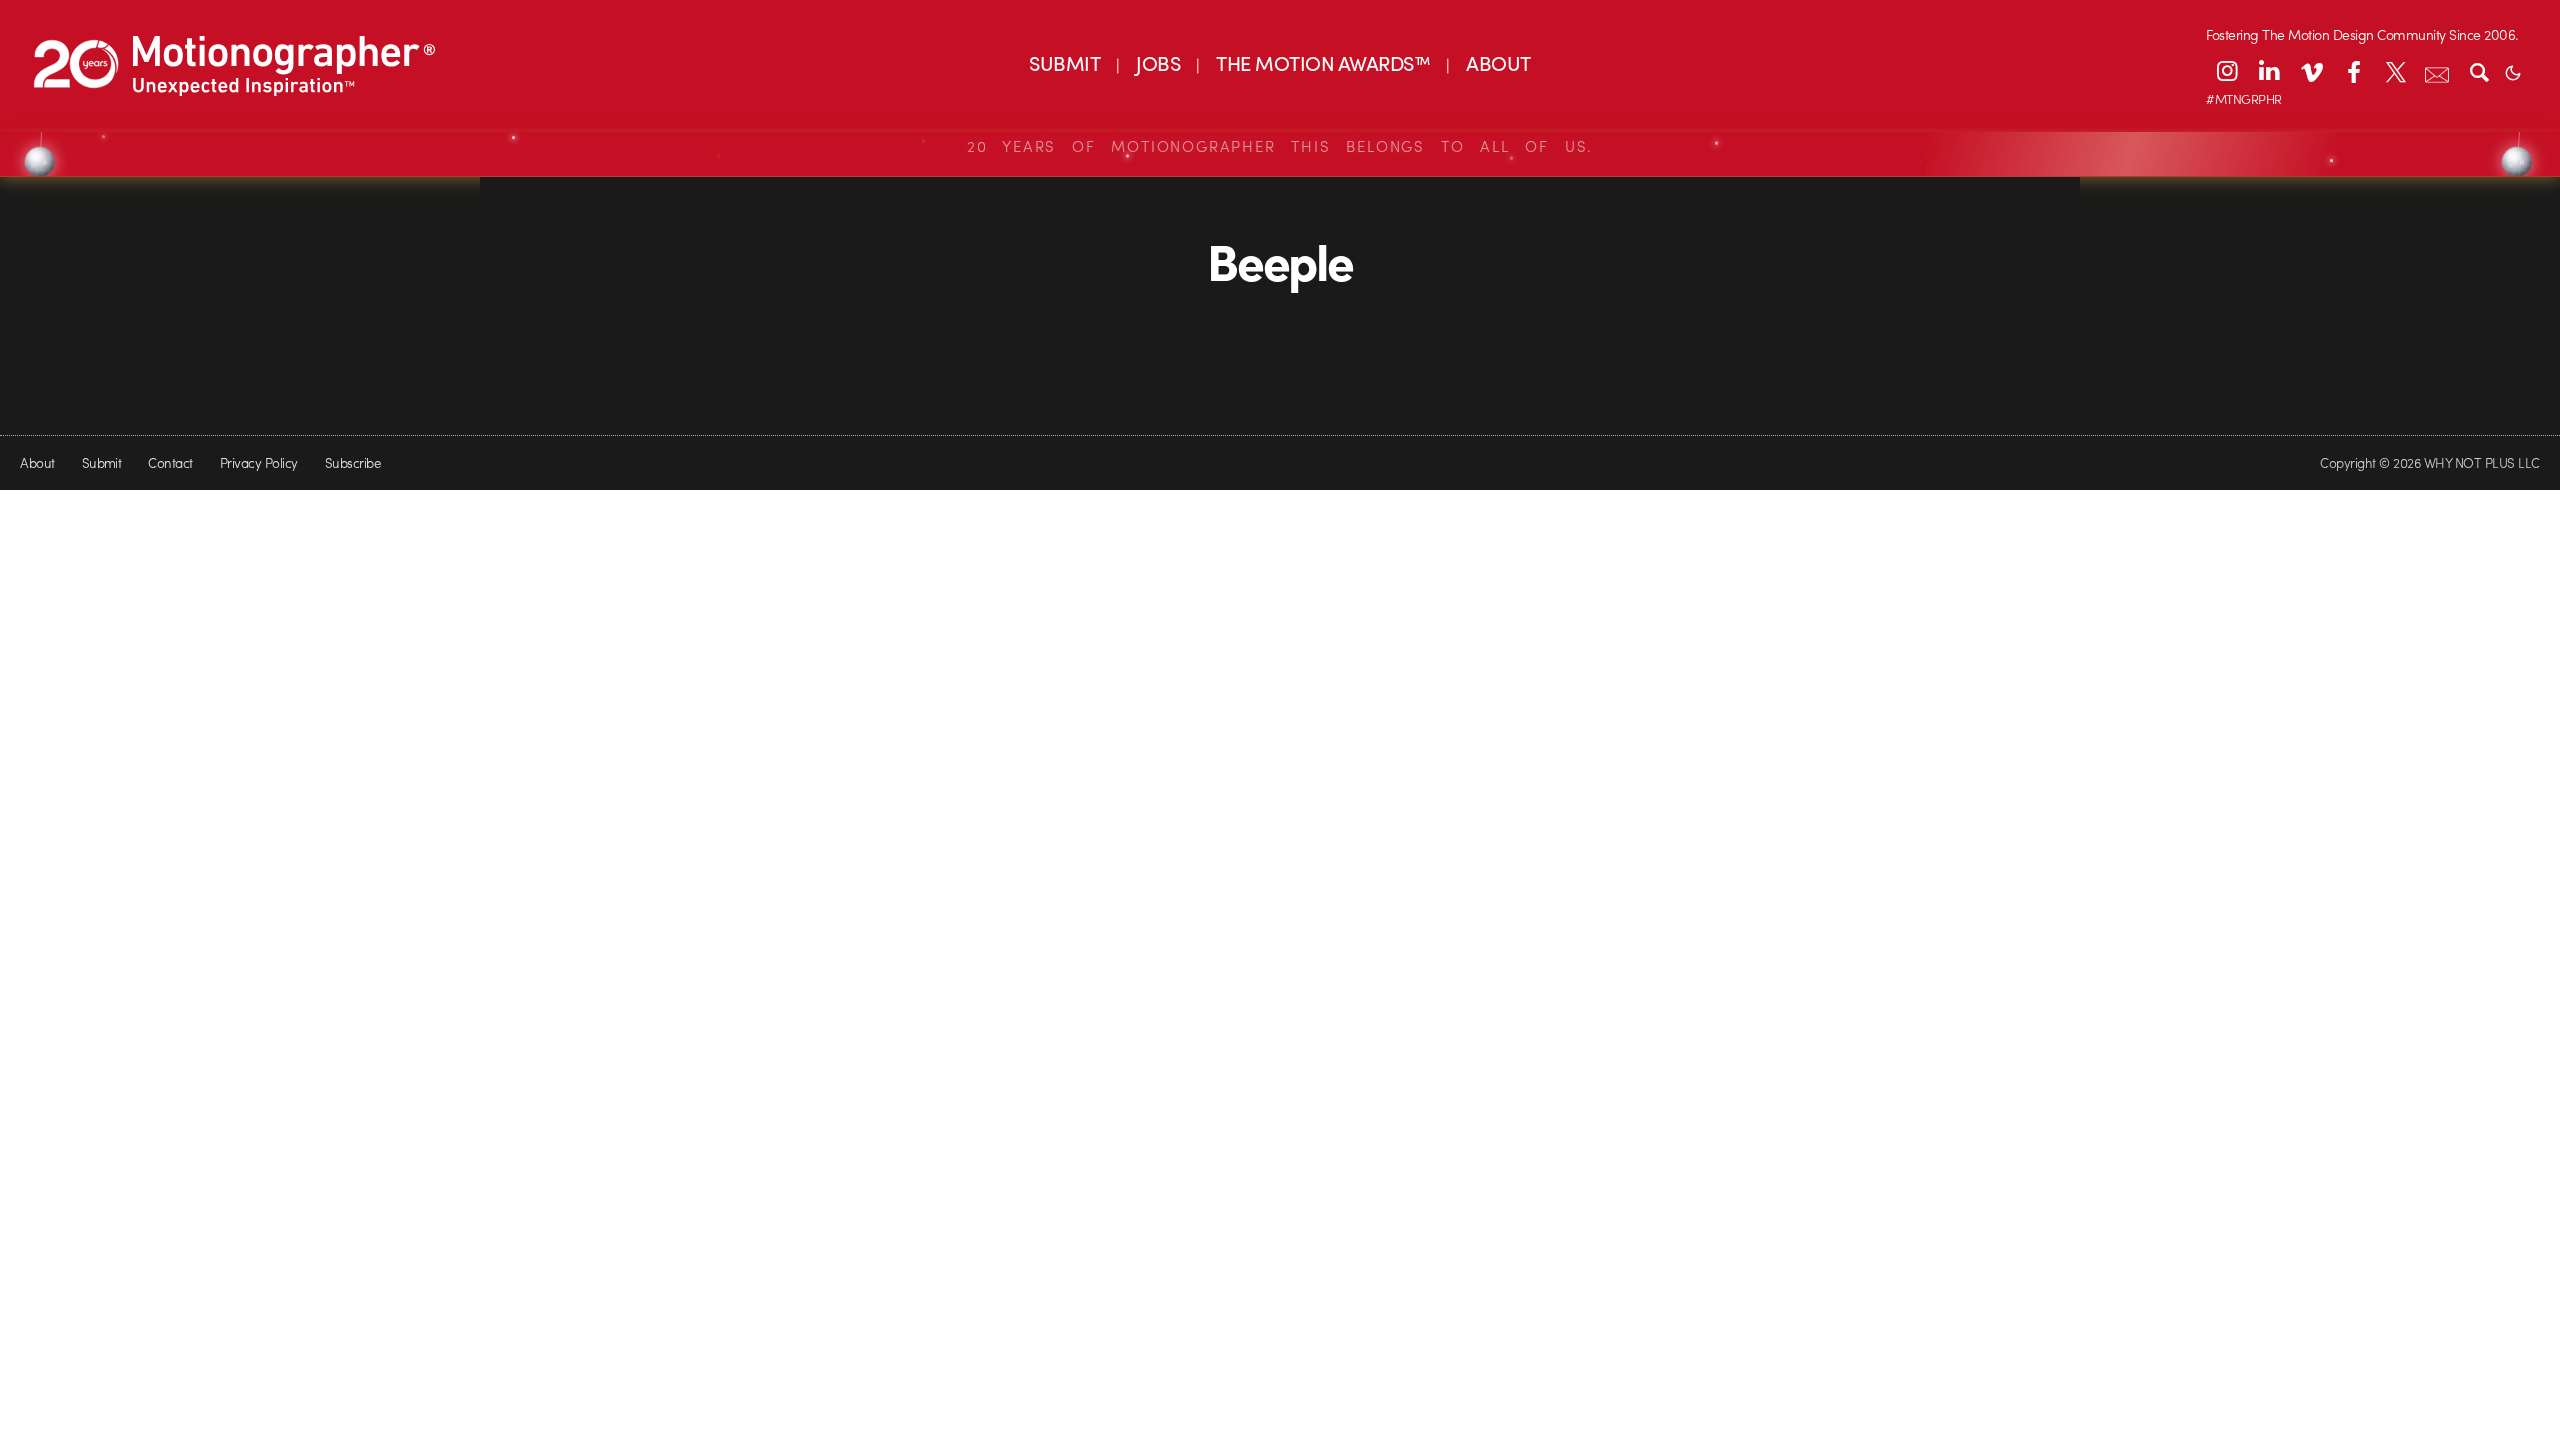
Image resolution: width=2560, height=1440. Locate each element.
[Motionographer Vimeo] (2311, 71)
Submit (102, 462)
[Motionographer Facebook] (2353, 71)
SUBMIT (1064, 62)
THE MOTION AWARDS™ (1323, 62)
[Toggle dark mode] (2513, 71)
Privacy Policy (259, 462)
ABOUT (1498, 62)
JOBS (1158, 62)
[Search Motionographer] (2479, 71)
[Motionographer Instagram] (2227, 71)
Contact (170, 462)
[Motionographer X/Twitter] (2395, 71)
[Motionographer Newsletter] (2437, 71)
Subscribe (352, 462)
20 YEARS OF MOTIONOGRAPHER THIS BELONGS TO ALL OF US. (1280, 146)
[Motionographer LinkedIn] (2269, 71)
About (37, 462)
